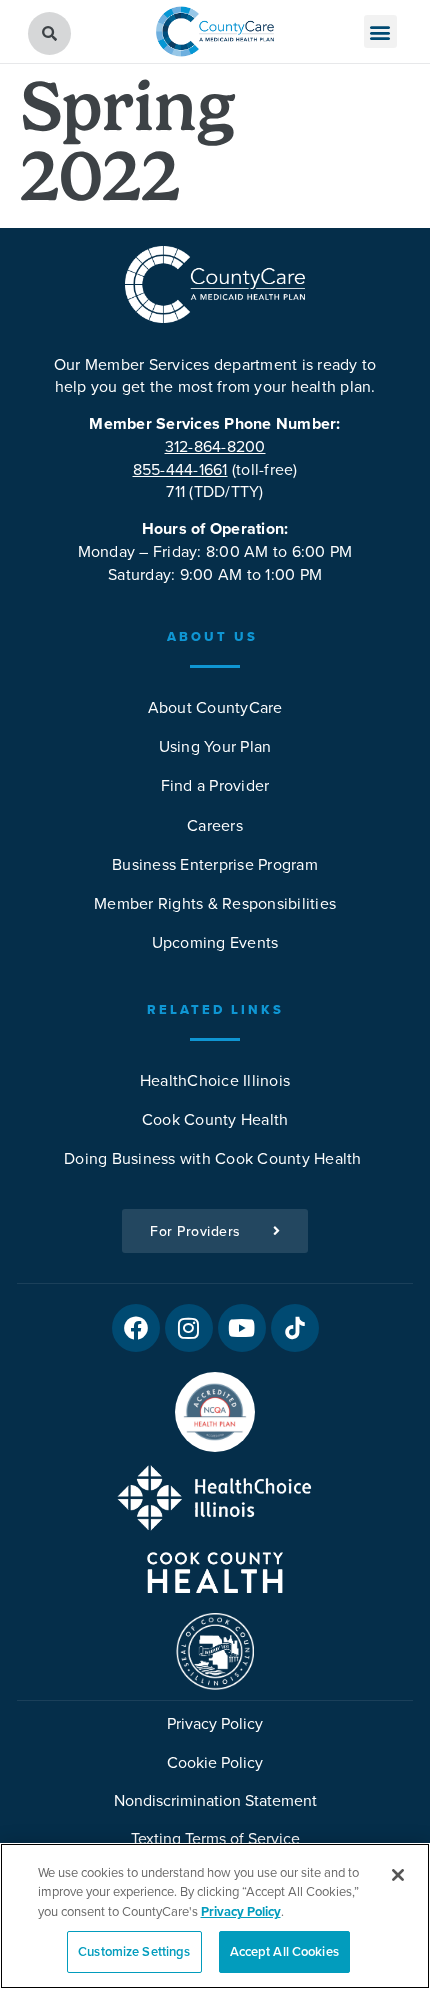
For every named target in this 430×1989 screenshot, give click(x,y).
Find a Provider (215, 785)
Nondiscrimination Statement (215, 1800)
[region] (215, 1916)
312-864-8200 (215, 446)
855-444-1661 (180, 469)
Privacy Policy (215, 1723)
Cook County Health (215, 1119)
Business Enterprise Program (215, 864)
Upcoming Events (215, 942)
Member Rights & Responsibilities (215, 903)
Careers (215, 825)
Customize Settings (134, 1951)
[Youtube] (242, 1328)
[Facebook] (136, 1328)
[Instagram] (189, 1328)
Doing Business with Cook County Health (215, 1158)
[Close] (398, 1875)
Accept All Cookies (284, 1951)
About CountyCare (215, 707)
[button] (380, 31)
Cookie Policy (215, 1762)
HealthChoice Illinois (215, 1080)
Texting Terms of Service (215, 1838)
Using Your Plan (215, 746)
